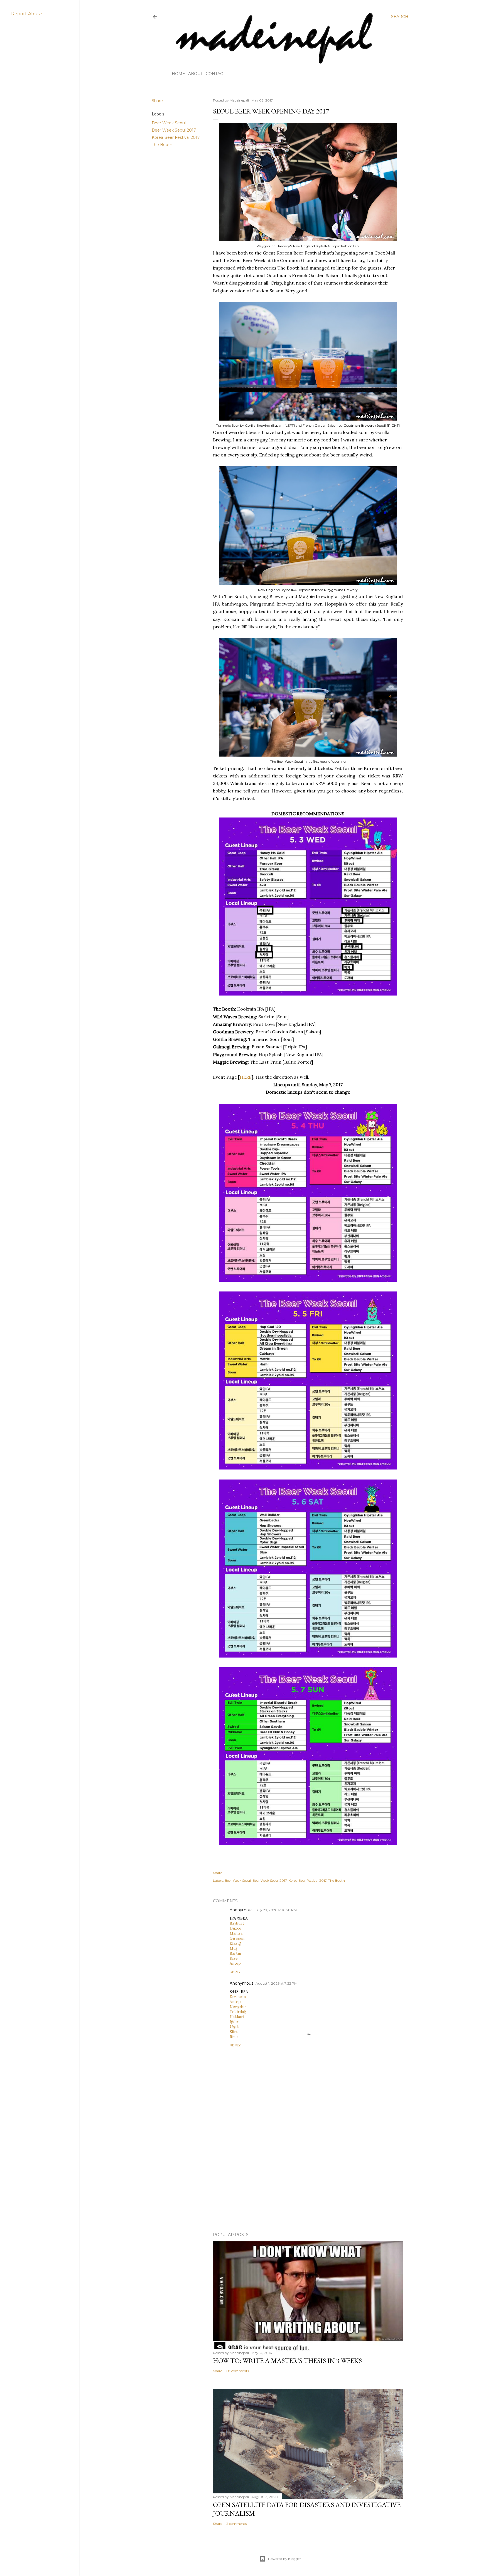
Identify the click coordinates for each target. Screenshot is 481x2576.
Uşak (234, 2027)
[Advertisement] (308, 2179)
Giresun (237, 1938)
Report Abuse (27, 14)
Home (178, 74)
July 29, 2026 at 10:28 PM (276, 1910)
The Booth (162, 145)
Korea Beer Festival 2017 (176, 137)
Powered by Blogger (284, 2559)
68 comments (238, 2371)
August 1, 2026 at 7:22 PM (276, 1983)
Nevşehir (238, 2007)
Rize (234, 1958)
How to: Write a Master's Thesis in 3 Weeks (287, 2361)
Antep (235, 1963)
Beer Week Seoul (169, 123)
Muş (233, 1948)
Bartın (235, 1953)
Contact (215, 74)
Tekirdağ (238, 2012)
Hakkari (237, 2017)
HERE (246, 1077)
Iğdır (234, 2022)
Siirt (234, 2032)
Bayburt (237, 1923)
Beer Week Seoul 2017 (174, 130)
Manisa (236, 1933)
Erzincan (238, 1997)
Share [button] (157, 101)
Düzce (235, 1928)
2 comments (236, 2524)
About (195, 74)
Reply (235, 1972)
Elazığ (235, 1943)
